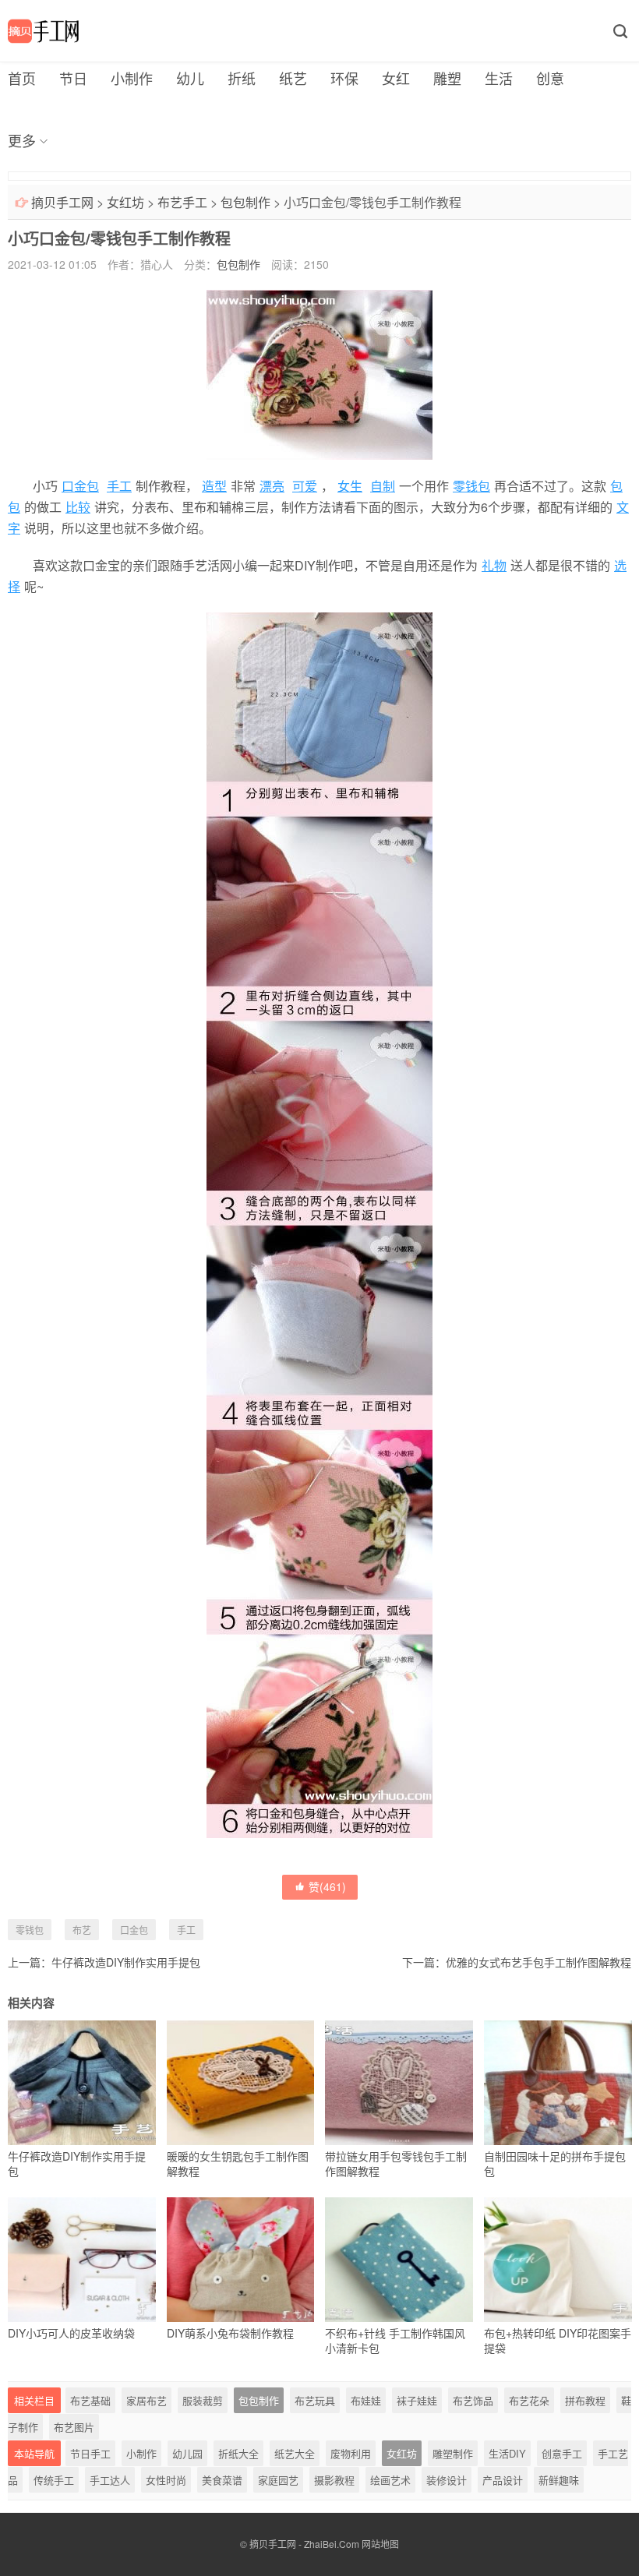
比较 (78, 507)
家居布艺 (147, 2400)
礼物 (494, 565)
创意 (550, 78)
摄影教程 (334, 2480)
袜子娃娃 (417, 2400)
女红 (396, 78)
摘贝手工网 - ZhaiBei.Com (304, 2544)
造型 (214, 486)
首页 (22, 78)
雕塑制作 (453, 2453)
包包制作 (245, 202)
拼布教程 (585, 2400)
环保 (344, 78)
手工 (119, 486)
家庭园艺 (278, 2480)
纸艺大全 (295, 2453)
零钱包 (471, 486)
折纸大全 (238, 2453)
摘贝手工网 (62, 202)
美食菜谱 (222, 2480)
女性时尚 (166, 2480)
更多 (22, 140)
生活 (499, 78)
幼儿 (190, 78)
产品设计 (503, 2480)
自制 (383, 486)
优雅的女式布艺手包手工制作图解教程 (538, 1962)
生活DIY (507, 2453)
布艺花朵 (529, 2400)
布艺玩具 (315, 2400)
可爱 (305, 486)
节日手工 (90, 2453)
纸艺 (293, 78)
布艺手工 (182, 202)
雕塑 (447, 78)
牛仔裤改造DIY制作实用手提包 (126, 1962)
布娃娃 (366, 2400)
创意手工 (562, 2453)
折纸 (242, 78)
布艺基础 (90, 2400)
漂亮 (272, 486)
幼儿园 (187, 2453)
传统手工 (54, 2480)
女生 (350, 486)
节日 (73, 78)
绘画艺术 (390, 2480)
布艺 (82, 1930)
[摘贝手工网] (43, 31)
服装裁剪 (203, 2400)
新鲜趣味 (559, 2480)
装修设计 (447, 2480)
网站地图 (380, 2544)
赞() (327, 1886)
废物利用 (351, 2453)
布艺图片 (74, 2427)
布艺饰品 (473, 2400)
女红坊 (125, 202)
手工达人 (110, 2480)
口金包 (80, 486)
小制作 (132, 78)
